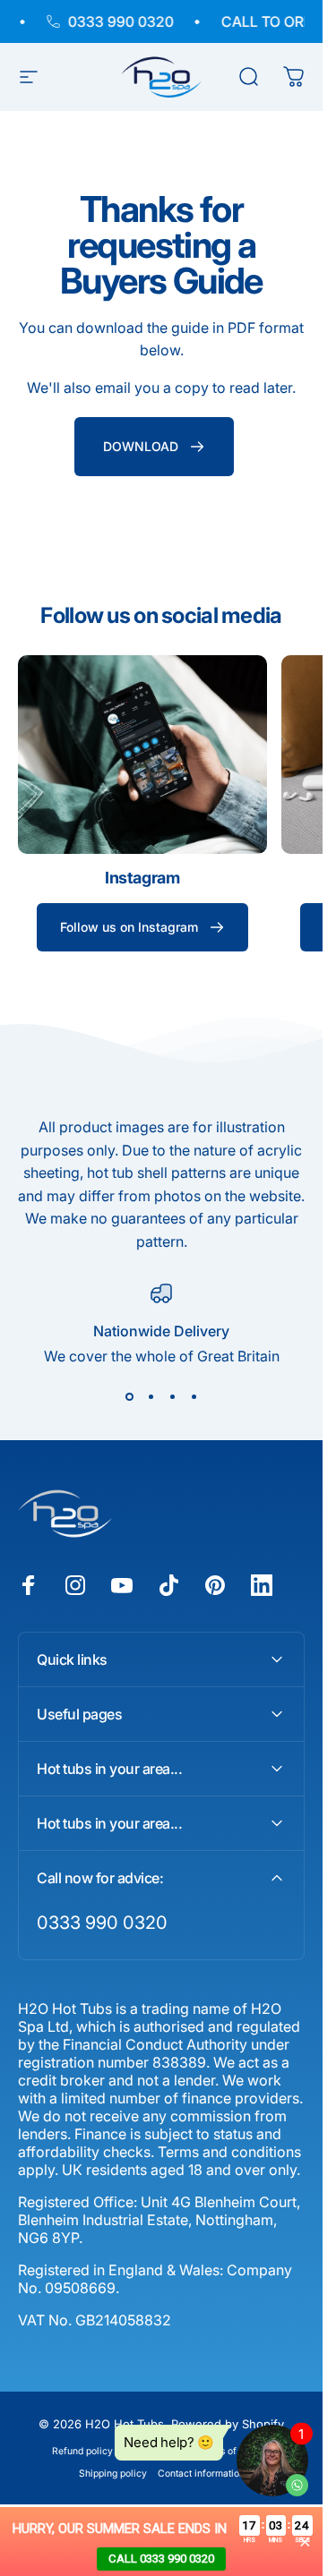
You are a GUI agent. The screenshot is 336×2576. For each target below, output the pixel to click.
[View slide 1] (129, 1397)
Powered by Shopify (228, 2424)
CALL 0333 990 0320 (161, 2559)
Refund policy (82, 2451)
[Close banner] (305, 2542)
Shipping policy (113, 2474)
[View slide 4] (194, 1397)
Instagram (142, 878)
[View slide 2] (151, 1397)
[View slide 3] (172, 1397)
